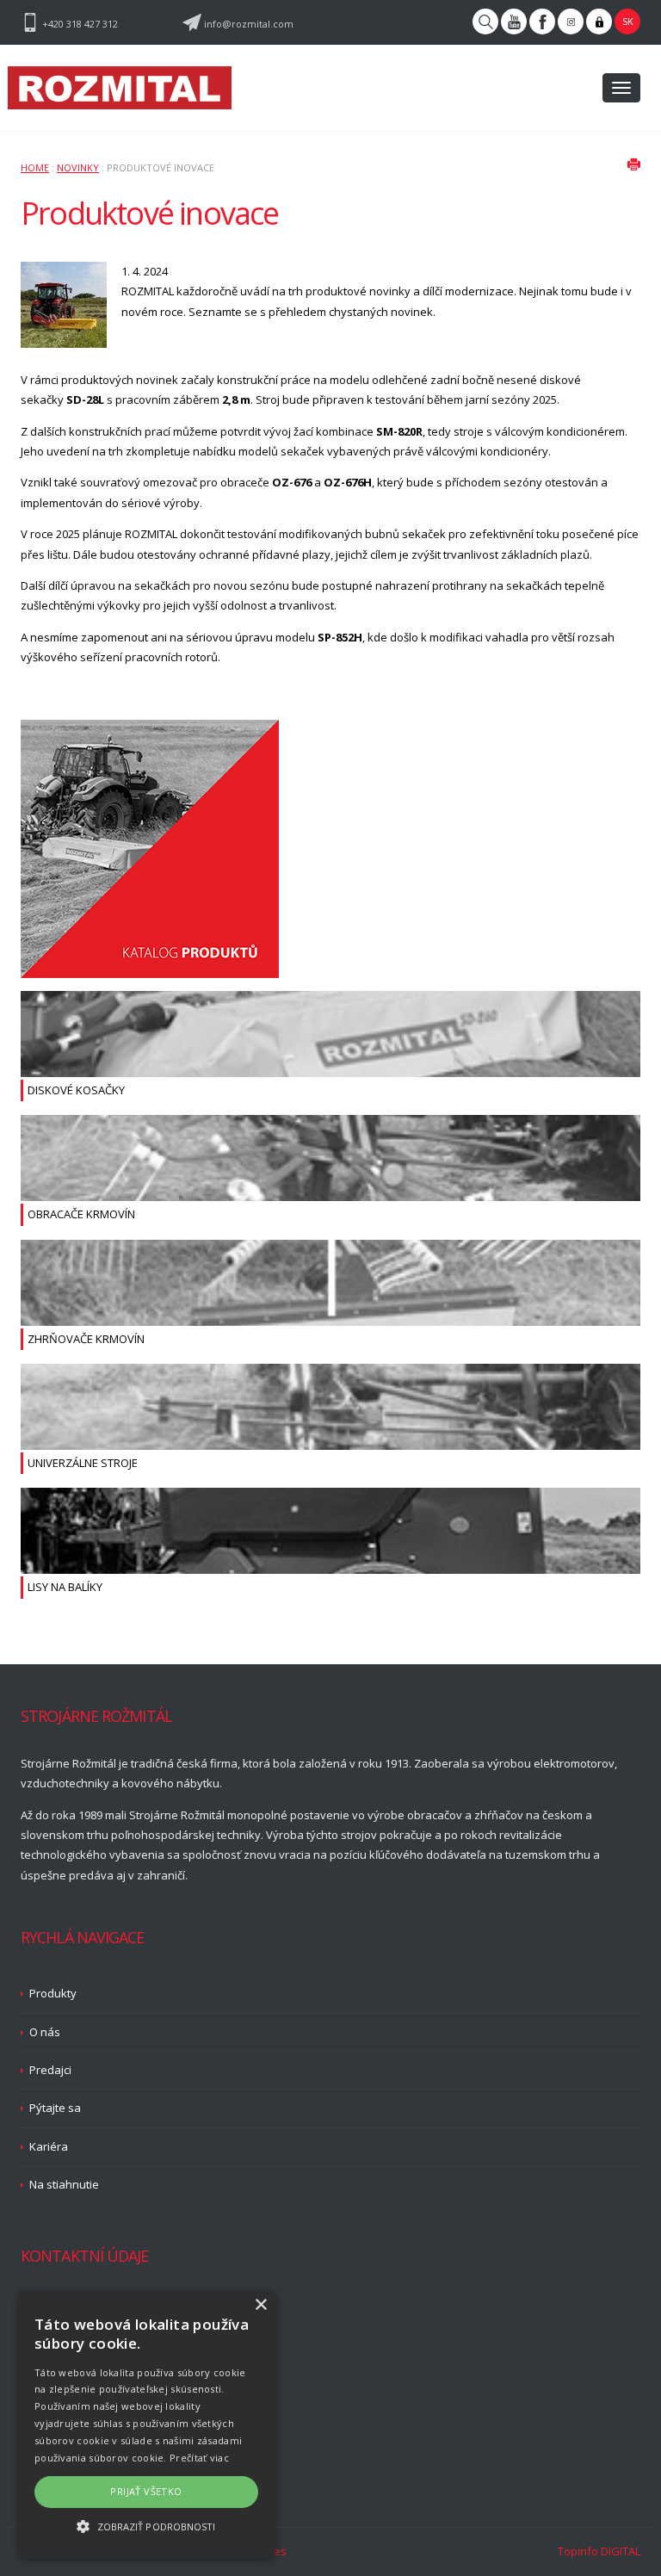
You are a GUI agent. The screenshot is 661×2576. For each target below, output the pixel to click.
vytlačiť (633, 164)
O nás (45, 2032)
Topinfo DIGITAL (599, 2551)
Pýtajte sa (55, 2108)
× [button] (260, 2305)
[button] (146, 2526)
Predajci (50, 2070)
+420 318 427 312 (80, 24)
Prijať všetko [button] (146, 2491)
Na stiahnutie (64, 2184)
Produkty (53, 1993)
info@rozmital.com (249, 24)
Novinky (78, 167)
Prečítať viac (199, 2458)
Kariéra (49, 2146)
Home (35, 167)
